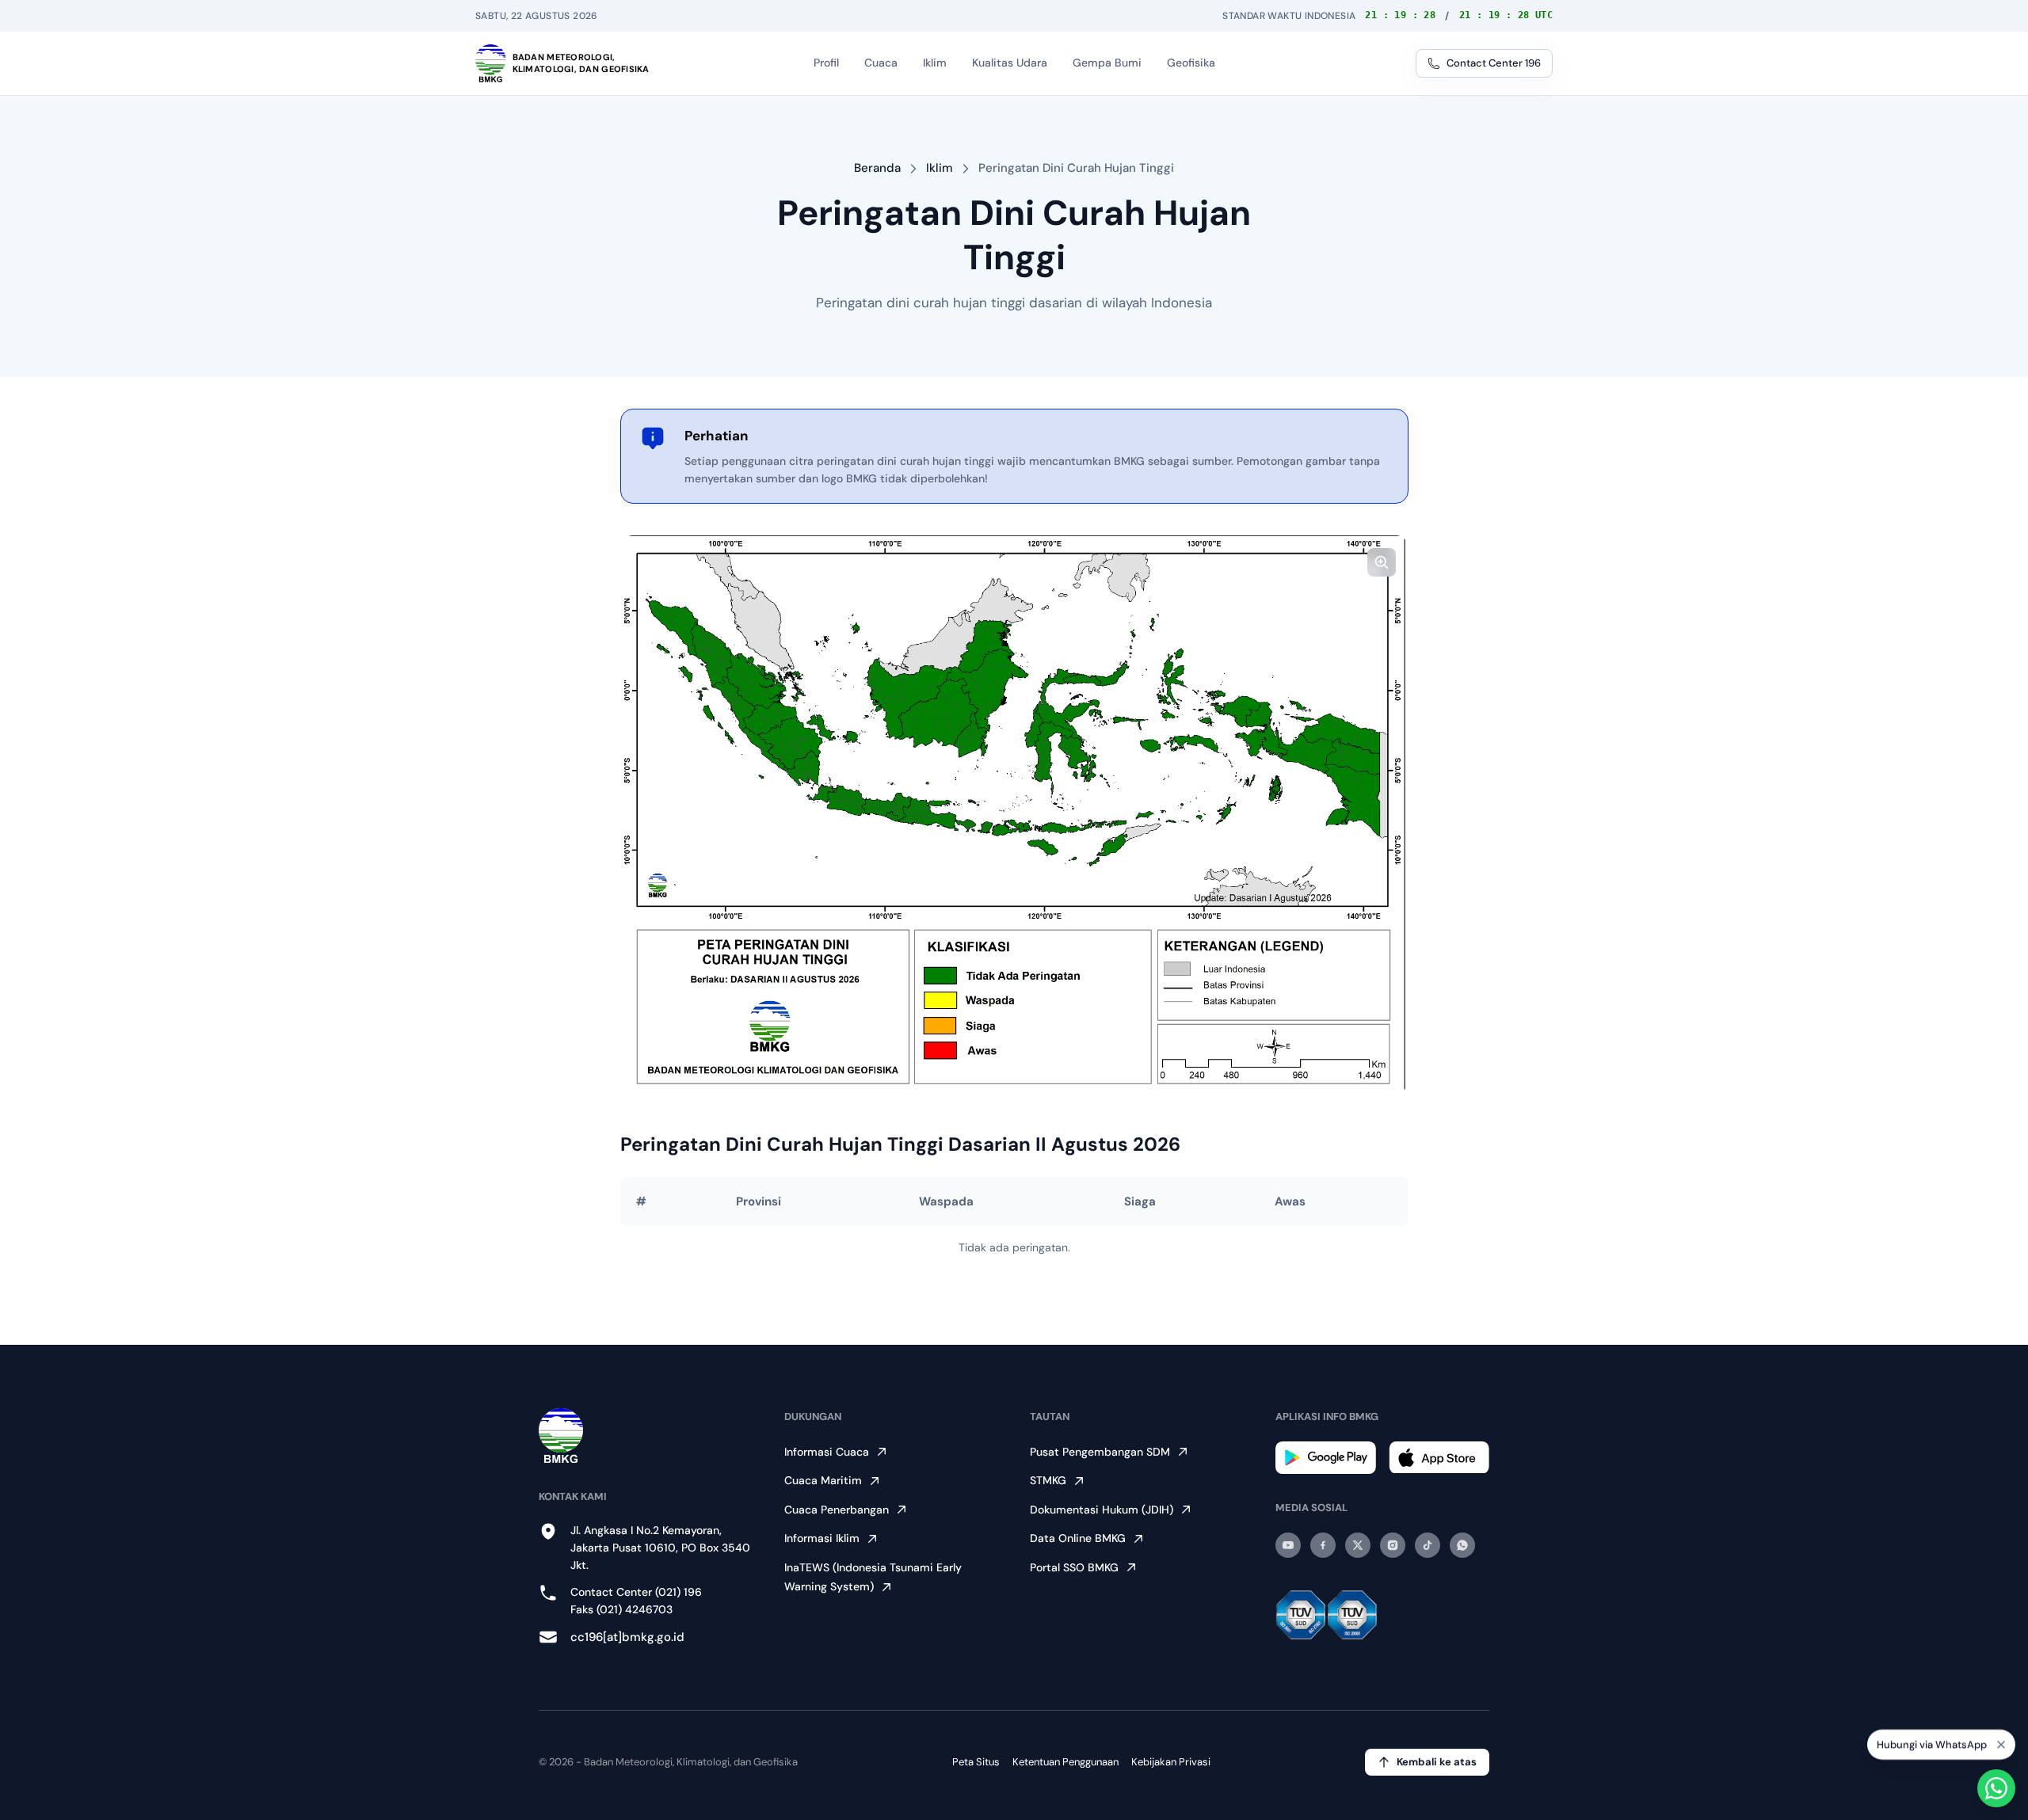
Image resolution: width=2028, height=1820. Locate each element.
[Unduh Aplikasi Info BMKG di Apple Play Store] (1439, 1458)
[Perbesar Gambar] (1382, 562)
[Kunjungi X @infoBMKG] (1358, 1545)
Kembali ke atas (1437, 1762)
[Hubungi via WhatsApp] (1996, 1788)
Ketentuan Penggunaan (1065, 1762)
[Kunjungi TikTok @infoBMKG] (1428, 1545)
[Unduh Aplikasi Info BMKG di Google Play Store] (1326, 1458)
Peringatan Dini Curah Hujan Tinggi (1076, 168)
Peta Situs (976, 1762)
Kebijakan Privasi (1171, 1762)
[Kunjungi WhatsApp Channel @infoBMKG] (1462, 1545)
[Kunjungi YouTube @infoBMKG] (1288, 1545)
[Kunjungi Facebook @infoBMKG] (1323, 1545)
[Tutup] (2001, 1742)
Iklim (940, 168)
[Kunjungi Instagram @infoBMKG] (1393, 1545)
